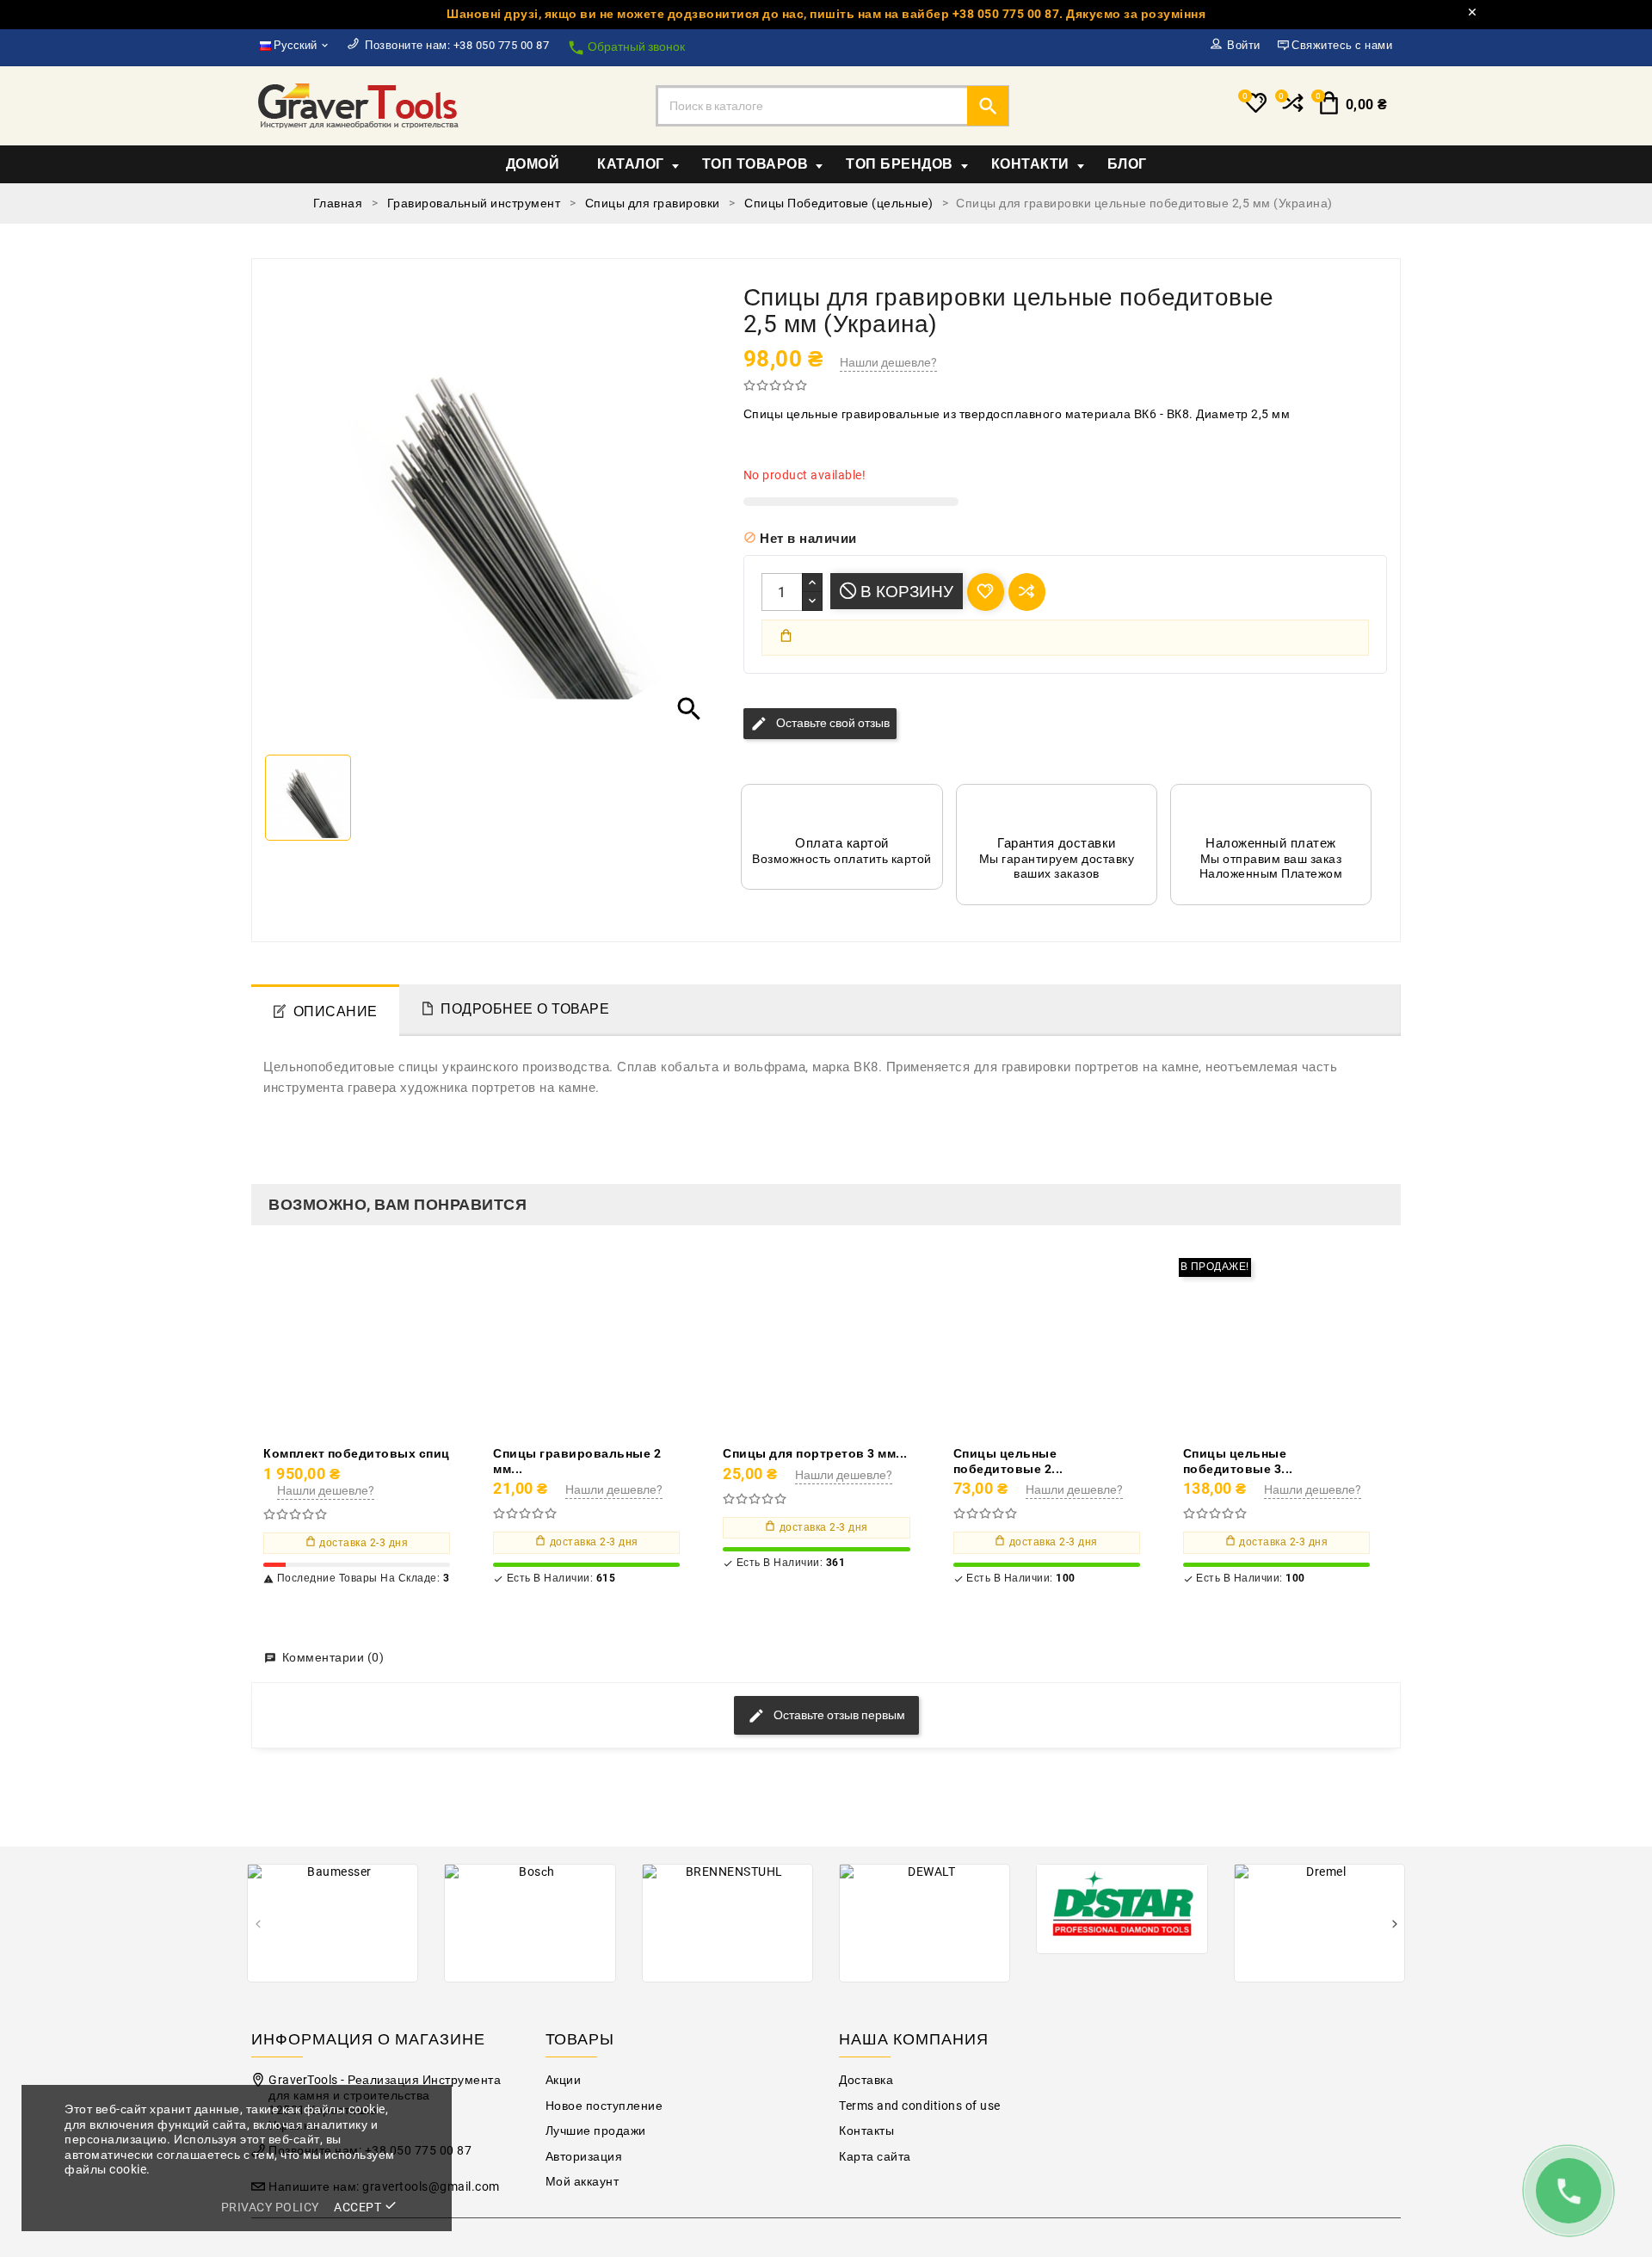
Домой (533, 164)
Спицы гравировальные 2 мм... (577, 1461)
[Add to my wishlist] (986, 592)
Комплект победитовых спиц (357, 1453)
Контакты (866, 2131)
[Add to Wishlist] (396, 1343)
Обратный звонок (626, 48)
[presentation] (258, 1925)
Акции (564, 2080)
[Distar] (1122, 1907)
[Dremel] (1319, 1923)
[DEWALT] (925, 1923)
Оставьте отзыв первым (838, 1715)
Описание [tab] (336, 1011)
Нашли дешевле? (888, 362)
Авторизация (584, 2157)
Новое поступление (604, 2106)
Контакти (1030, 164)
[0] (1291, 110)
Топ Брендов (900, 164)
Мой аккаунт (583, 2182)
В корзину (905, 592)
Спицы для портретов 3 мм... (815, 1453)
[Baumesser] (333, 1923)
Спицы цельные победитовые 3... (1238, 1461)
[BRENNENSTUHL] (727, 1923)
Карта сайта (875, 2157)
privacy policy (270, 2207)
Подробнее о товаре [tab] (525, 1009)
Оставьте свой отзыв (820, 724)
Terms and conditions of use (920, 2106)
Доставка (866, 2080)
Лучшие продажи (596, 2131)
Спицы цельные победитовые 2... (1008, 1461)
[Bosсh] (530, 1923)
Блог (1127, 164)
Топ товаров (755, 164)
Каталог (631, 164)
